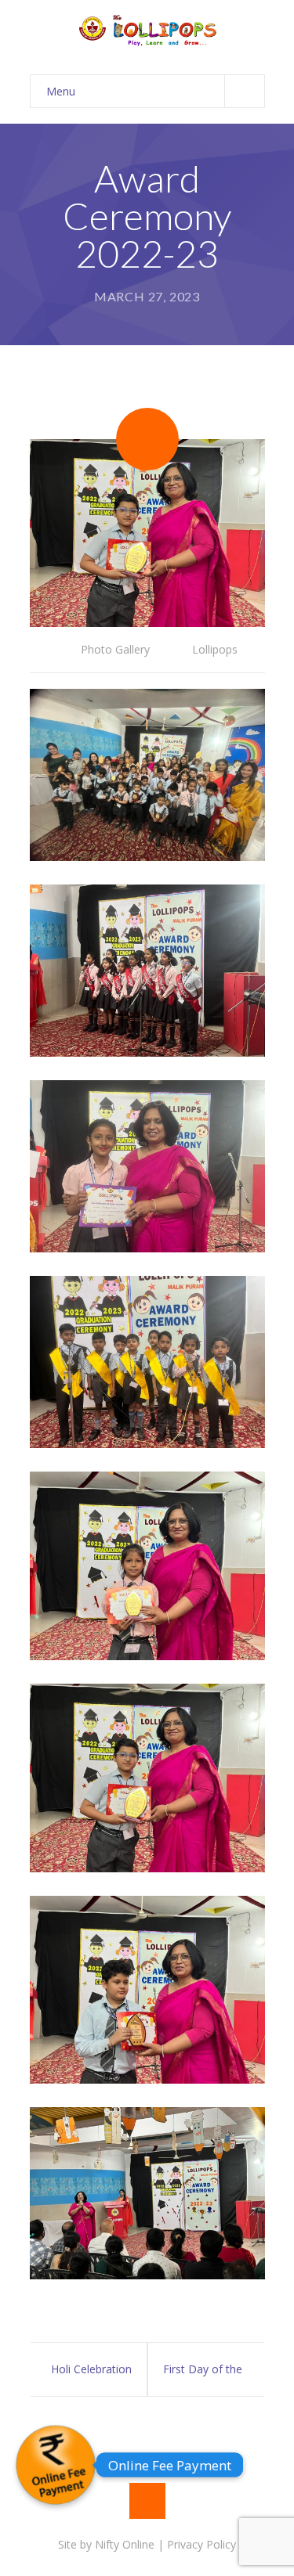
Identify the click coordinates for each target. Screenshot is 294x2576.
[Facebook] (147, 2501)
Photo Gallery (115, 649)
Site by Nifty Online (106, 2544)
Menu (61, 91)
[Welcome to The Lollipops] (147, 30)
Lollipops (215, 649)
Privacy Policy (201, 2544)
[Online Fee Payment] (56, 2465)
